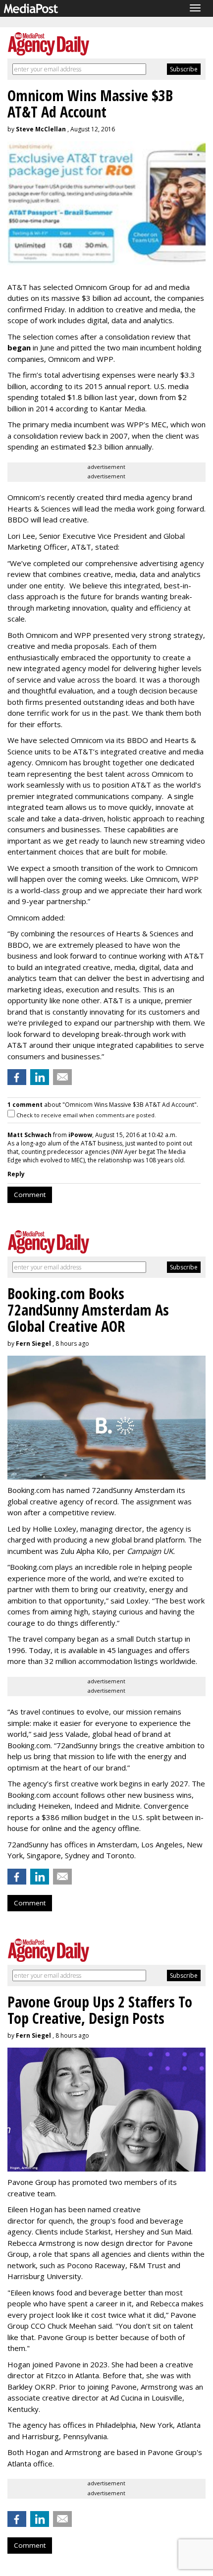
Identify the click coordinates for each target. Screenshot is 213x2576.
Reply (16, 1174)
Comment (30, 1195)
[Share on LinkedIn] (40, 1077)
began (19, 347)
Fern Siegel (33, 1344)
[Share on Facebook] (17, 1077)
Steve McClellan (41, 129)
